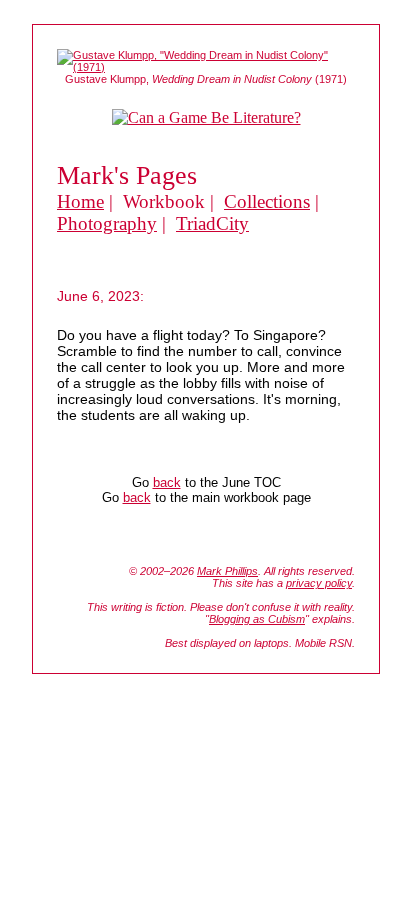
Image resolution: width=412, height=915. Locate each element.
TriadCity (212, 223)
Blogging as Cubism (257, 619)
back (167, 482)
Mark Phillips (227, 571)
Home (80, 201)
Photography (107, 223)
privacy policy (319, 583)
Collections (267, 201)
